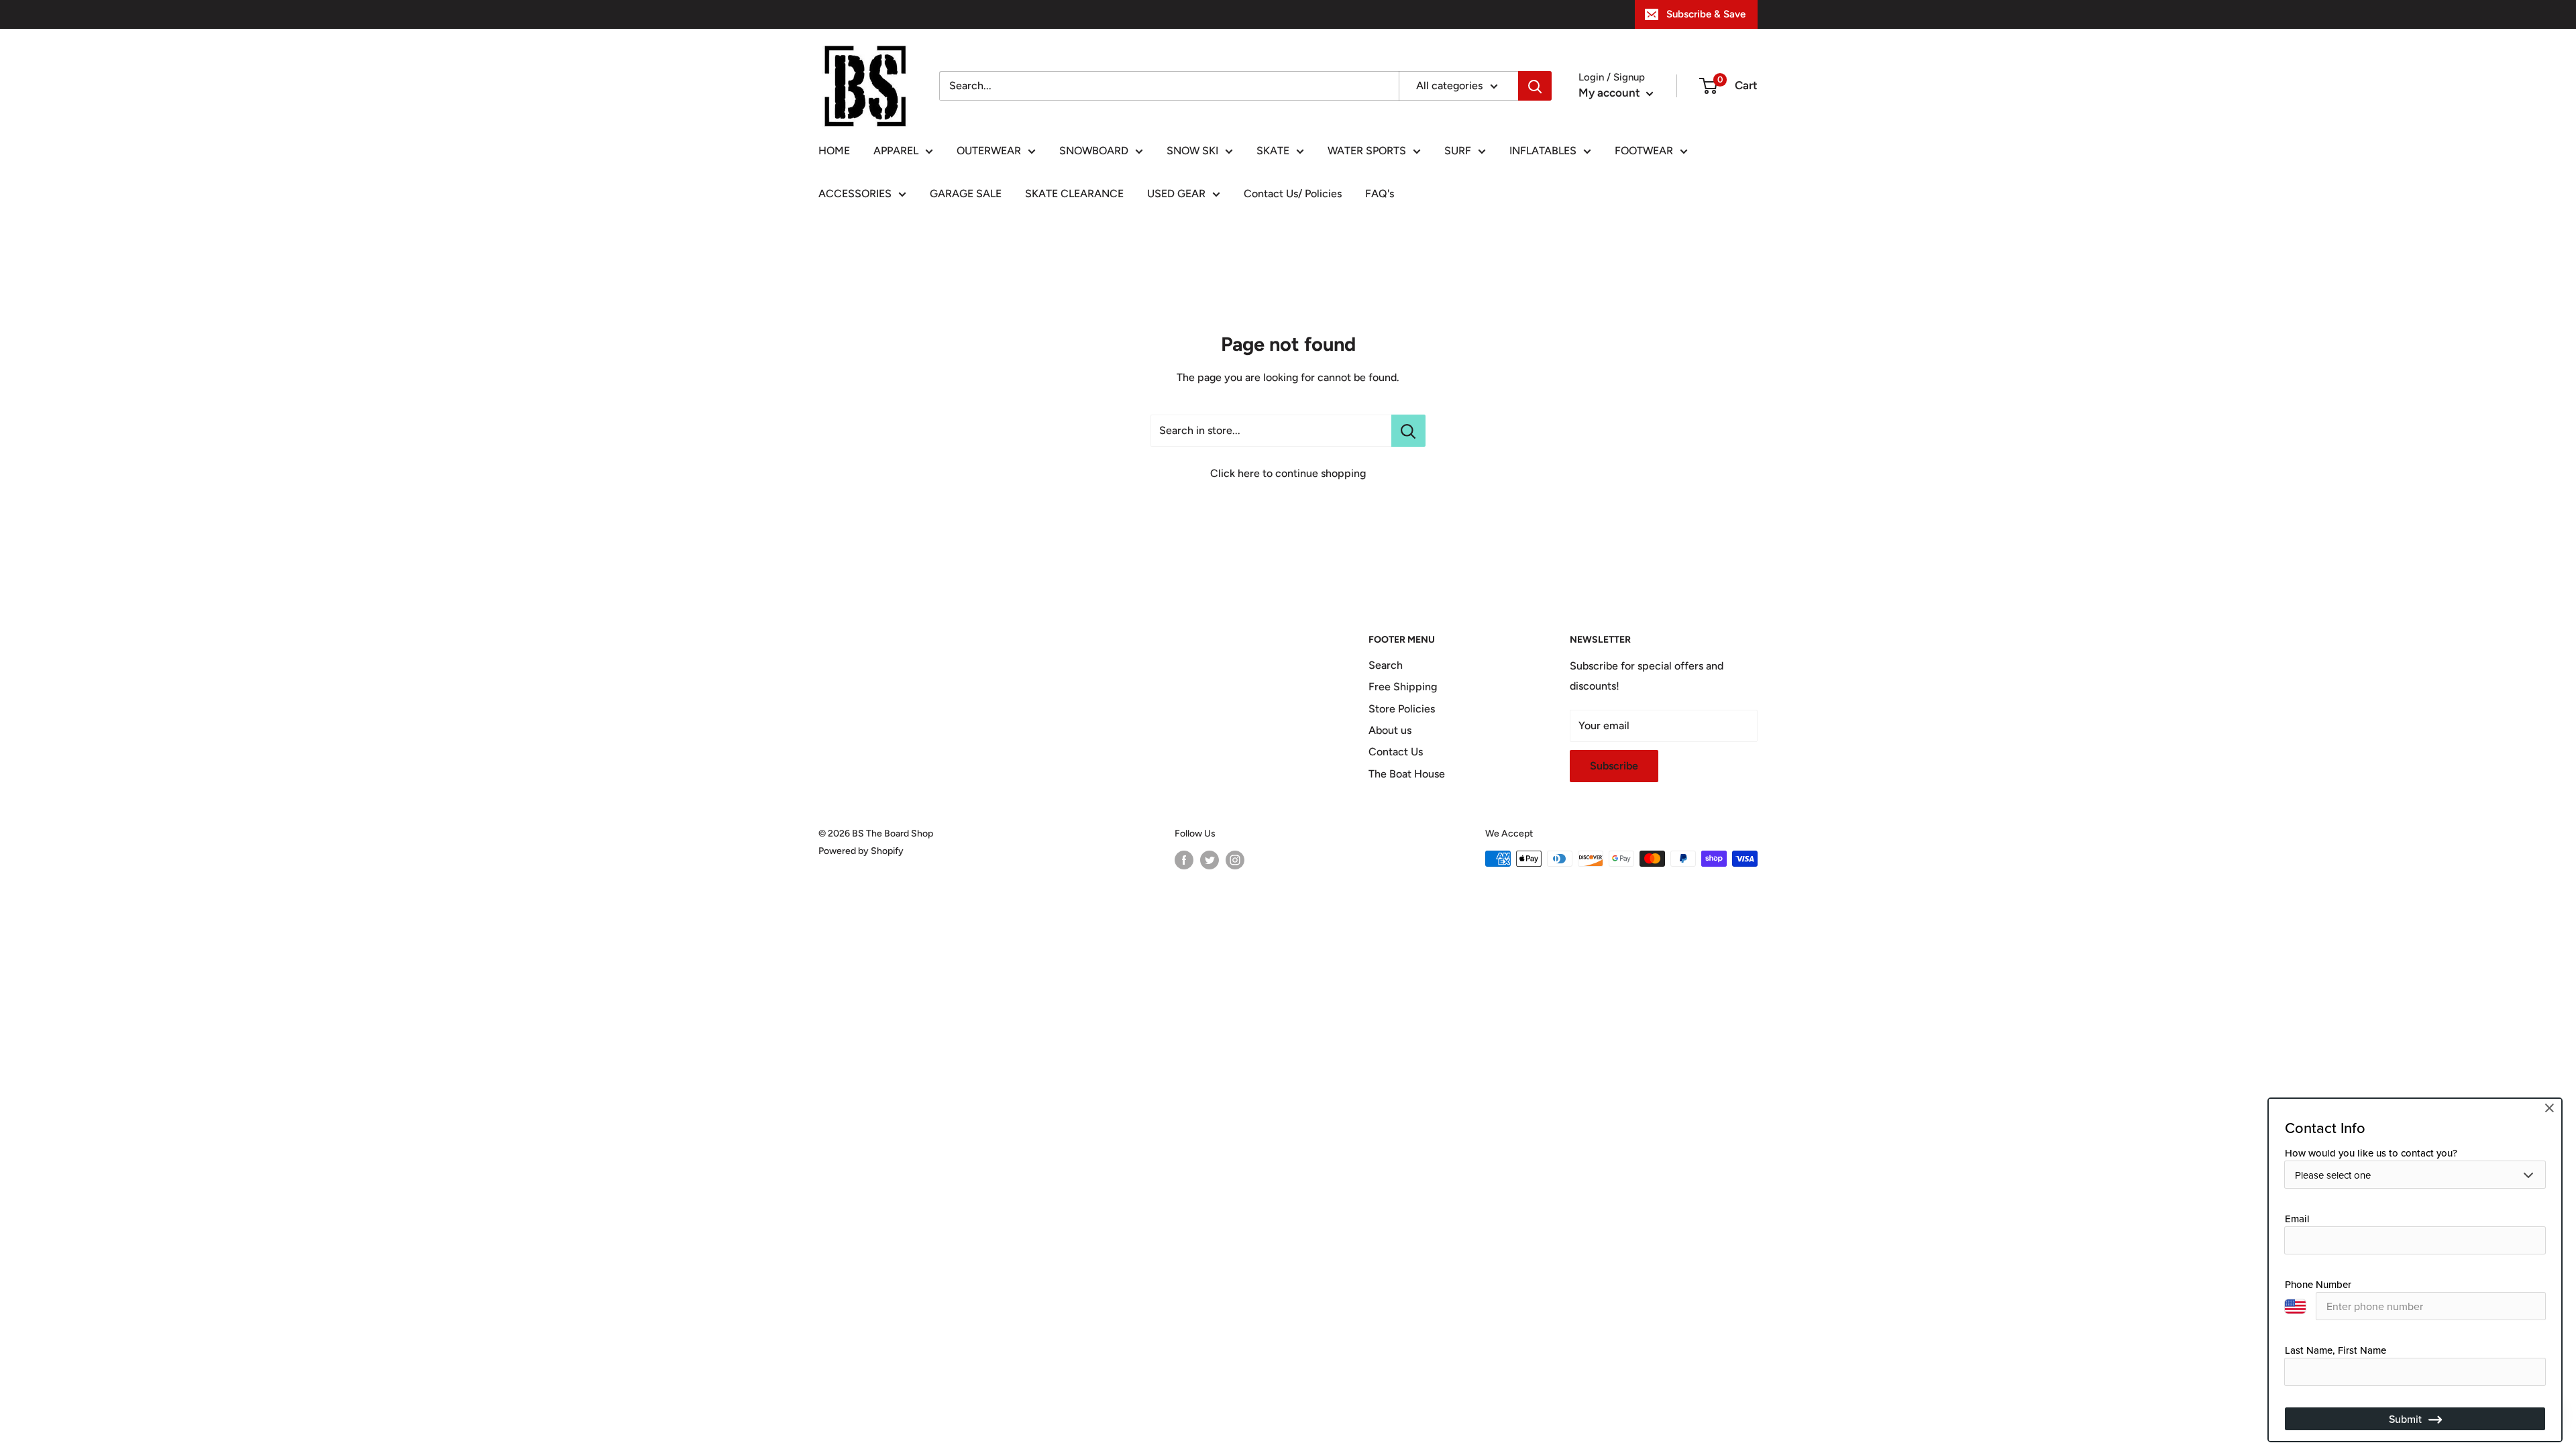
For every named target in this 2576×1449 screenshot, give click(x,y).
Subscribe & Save (1706, 14)
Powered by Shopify (861, 851)
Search (1386, 665)
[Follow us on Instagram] (1235, 860)
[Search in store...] (1408, 431)
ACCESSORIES (855, 194)
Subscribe (1614, 766)
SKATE (1273, 151)
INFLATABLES (1543, 151)
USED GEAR (1176, 194)
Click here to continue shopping (1288, 473)
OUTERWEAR (989, 151)
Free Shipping (1403, 687)
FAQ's (1380, 194)
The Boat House (1407, 774)
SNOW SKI (1192, 151)
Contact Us (1396, 752)
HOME (834, 151)
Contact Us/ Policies (1293, 194)
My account (1611, 93)
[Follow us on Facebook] (1184, 860)
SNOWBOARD (1094, 151)
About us (1390, 730)
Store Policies (1402, 709)
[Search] (1535, 86)
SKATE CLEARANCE (1074, 194)
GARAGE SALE (966, 194)
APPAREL (896, 151)
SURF (1458, 151)
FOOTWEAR (1644, 151)
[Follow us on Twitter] (1210, 860)
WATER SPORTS (1367, 151)
